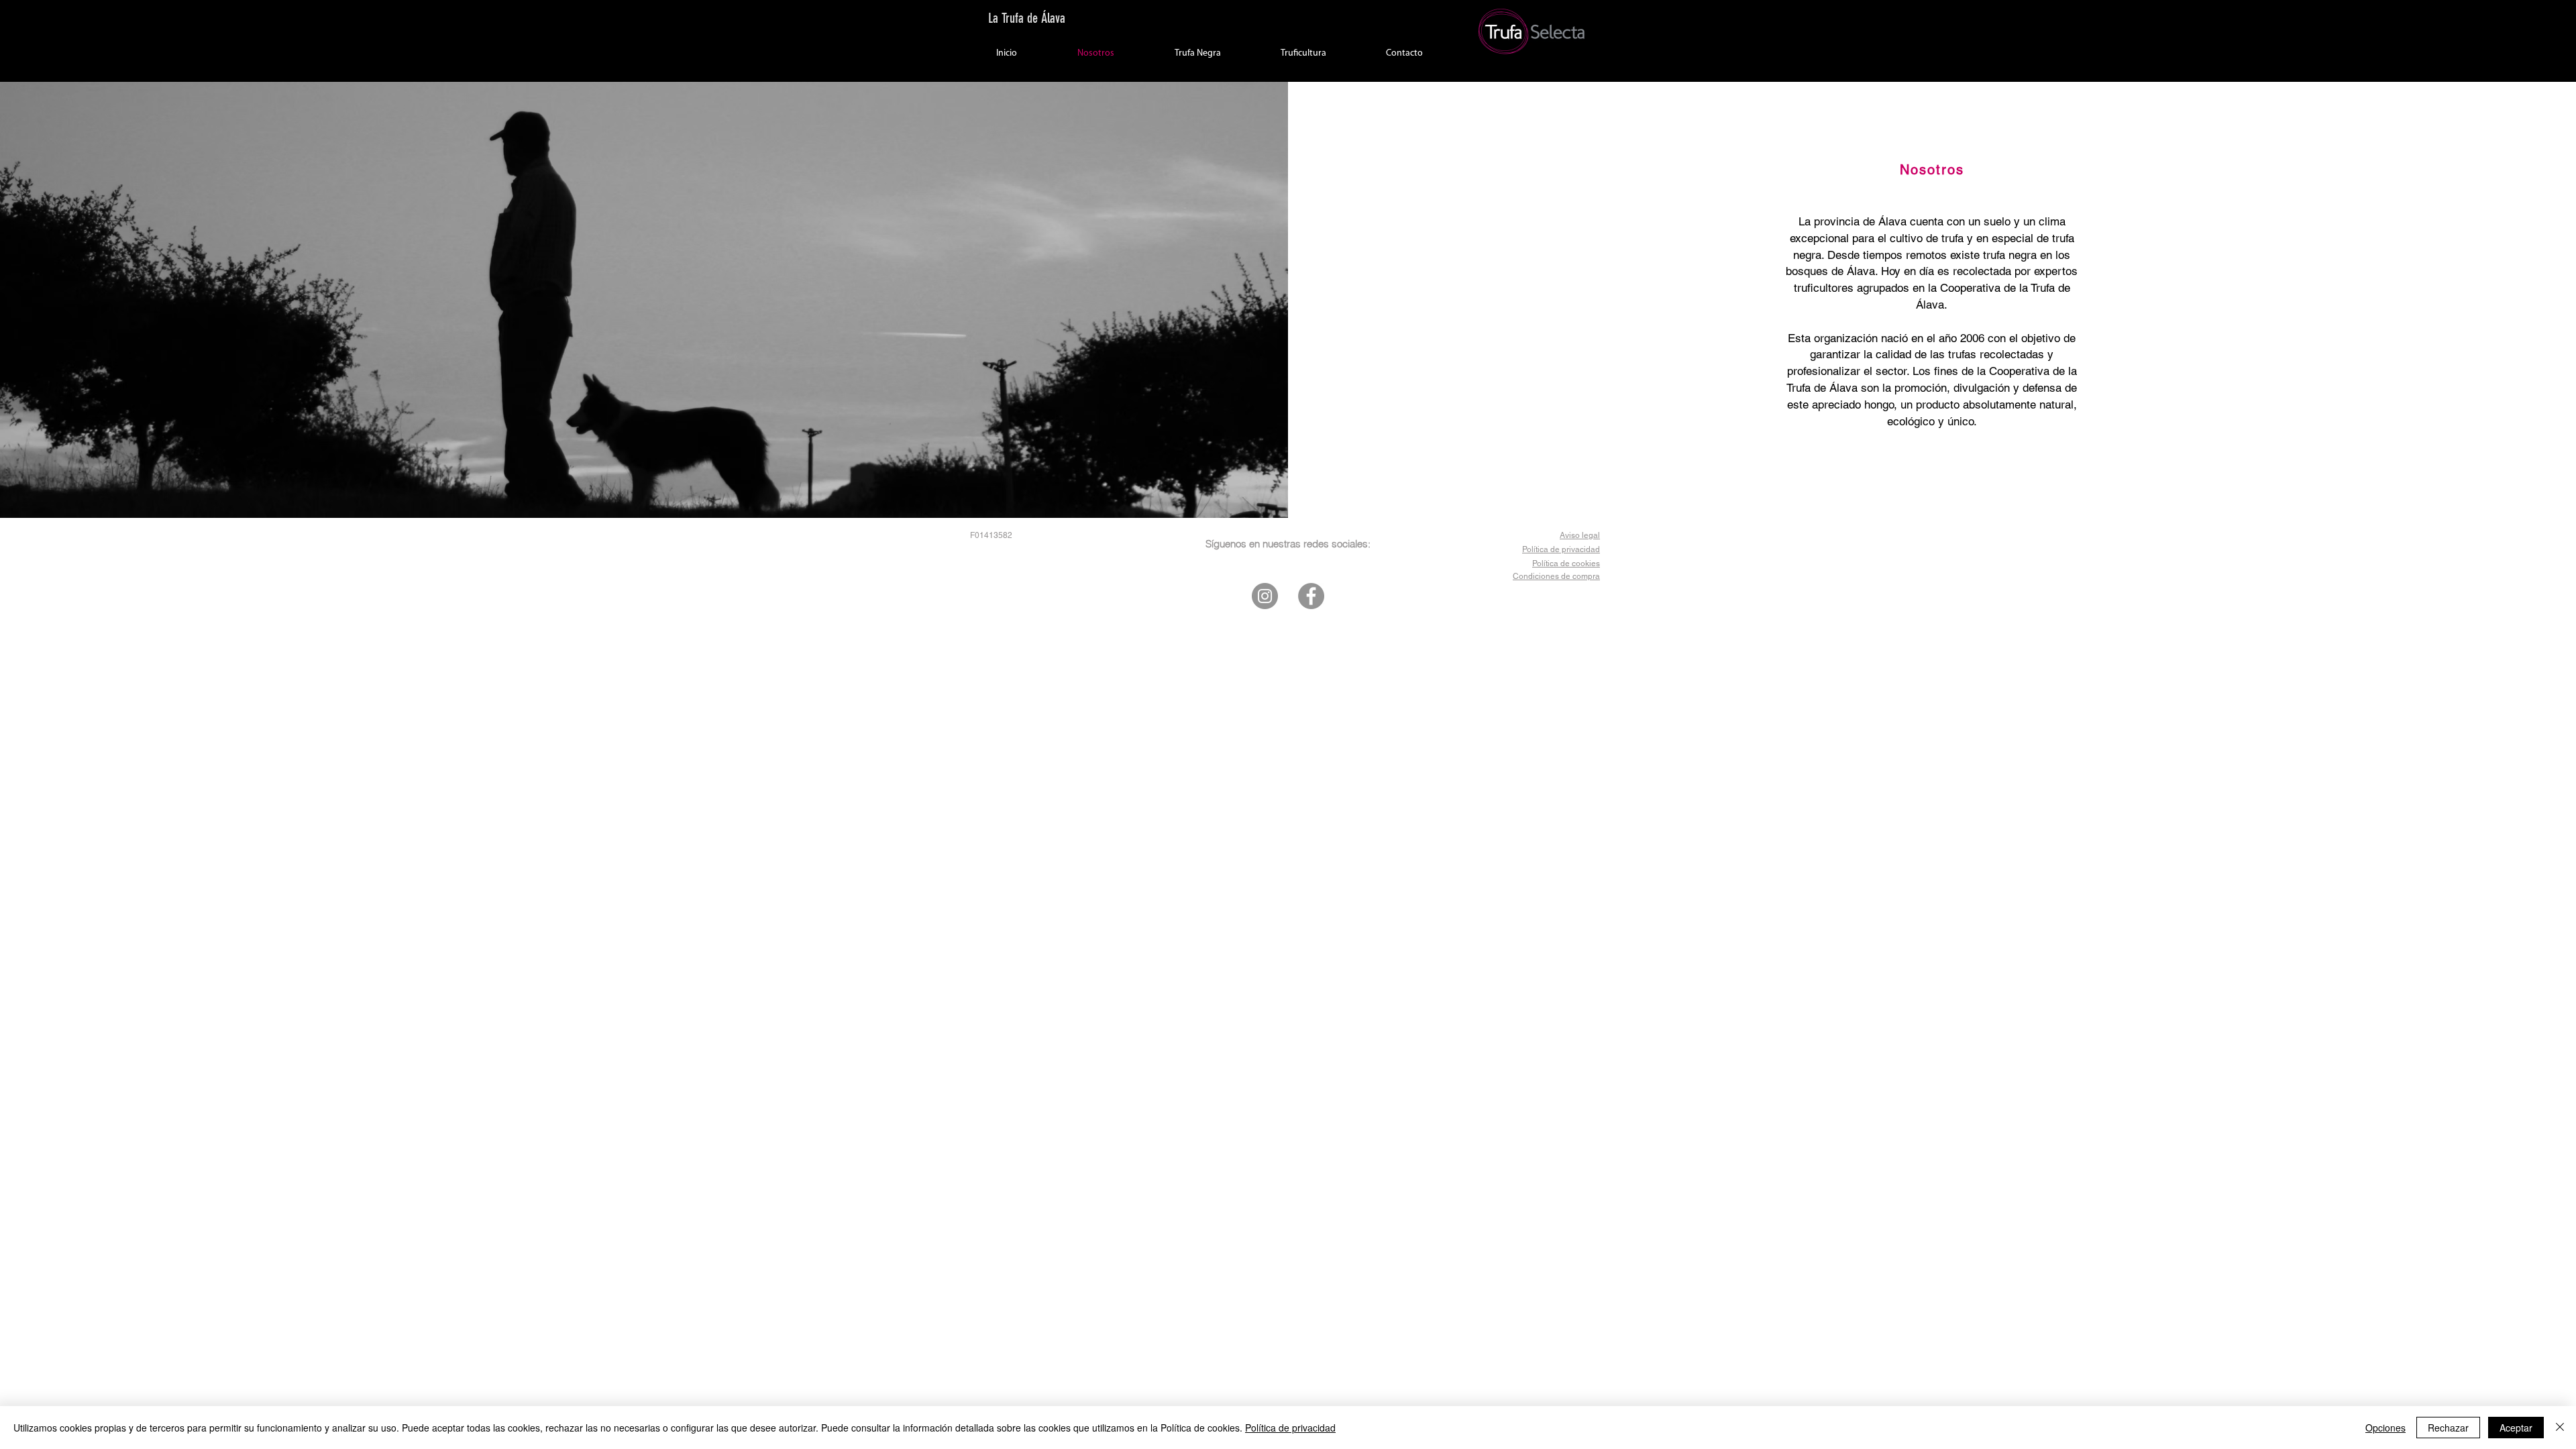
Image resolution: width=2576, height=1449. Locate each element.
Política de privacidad (1290, 1428)
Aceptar (2516, 1428)
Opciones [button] (2385, 1428)
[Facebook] (1311, 596)
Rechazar (2448, 1428)
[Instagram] (1265, 596)
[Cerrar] (2560, 1428)
